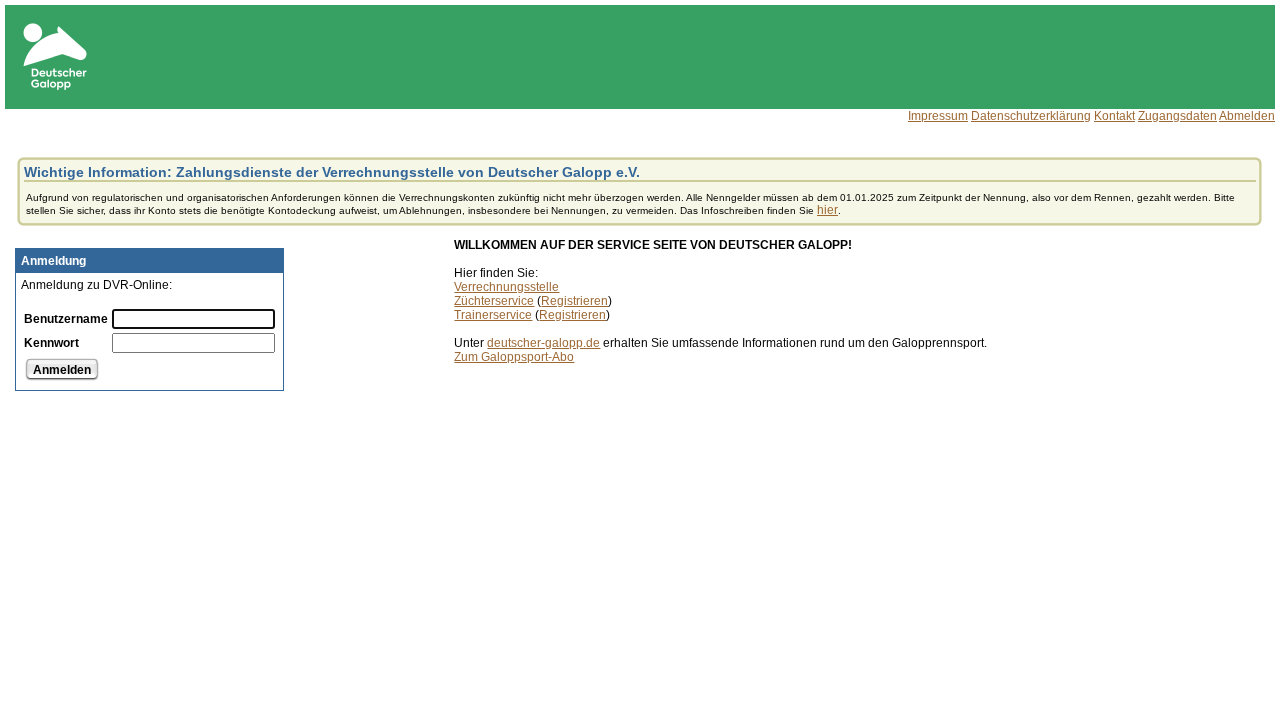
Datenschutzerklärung (1031, 116)
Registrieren (574, 301)
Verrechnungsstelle (506, 287)
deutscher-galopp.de (543, 343)
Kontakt (1114, 116)
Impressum (938, 116)
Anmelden (62, 370)
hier (827, 210)
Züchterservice (494, 301)
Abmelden (1247, 116)
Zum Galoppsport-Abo (514, 357)
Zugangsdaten (1177, 116)
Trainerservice (493, 315)
